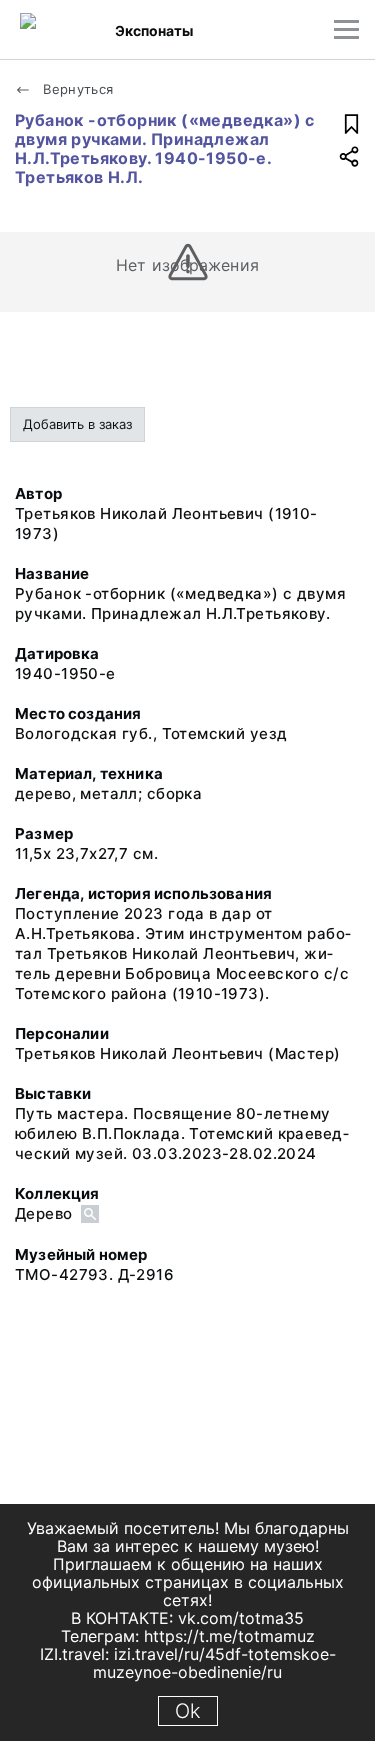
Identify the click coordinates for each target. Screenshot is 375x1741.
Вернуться (76, 89)
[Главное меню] (346, 29)
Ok (188, 1711)
